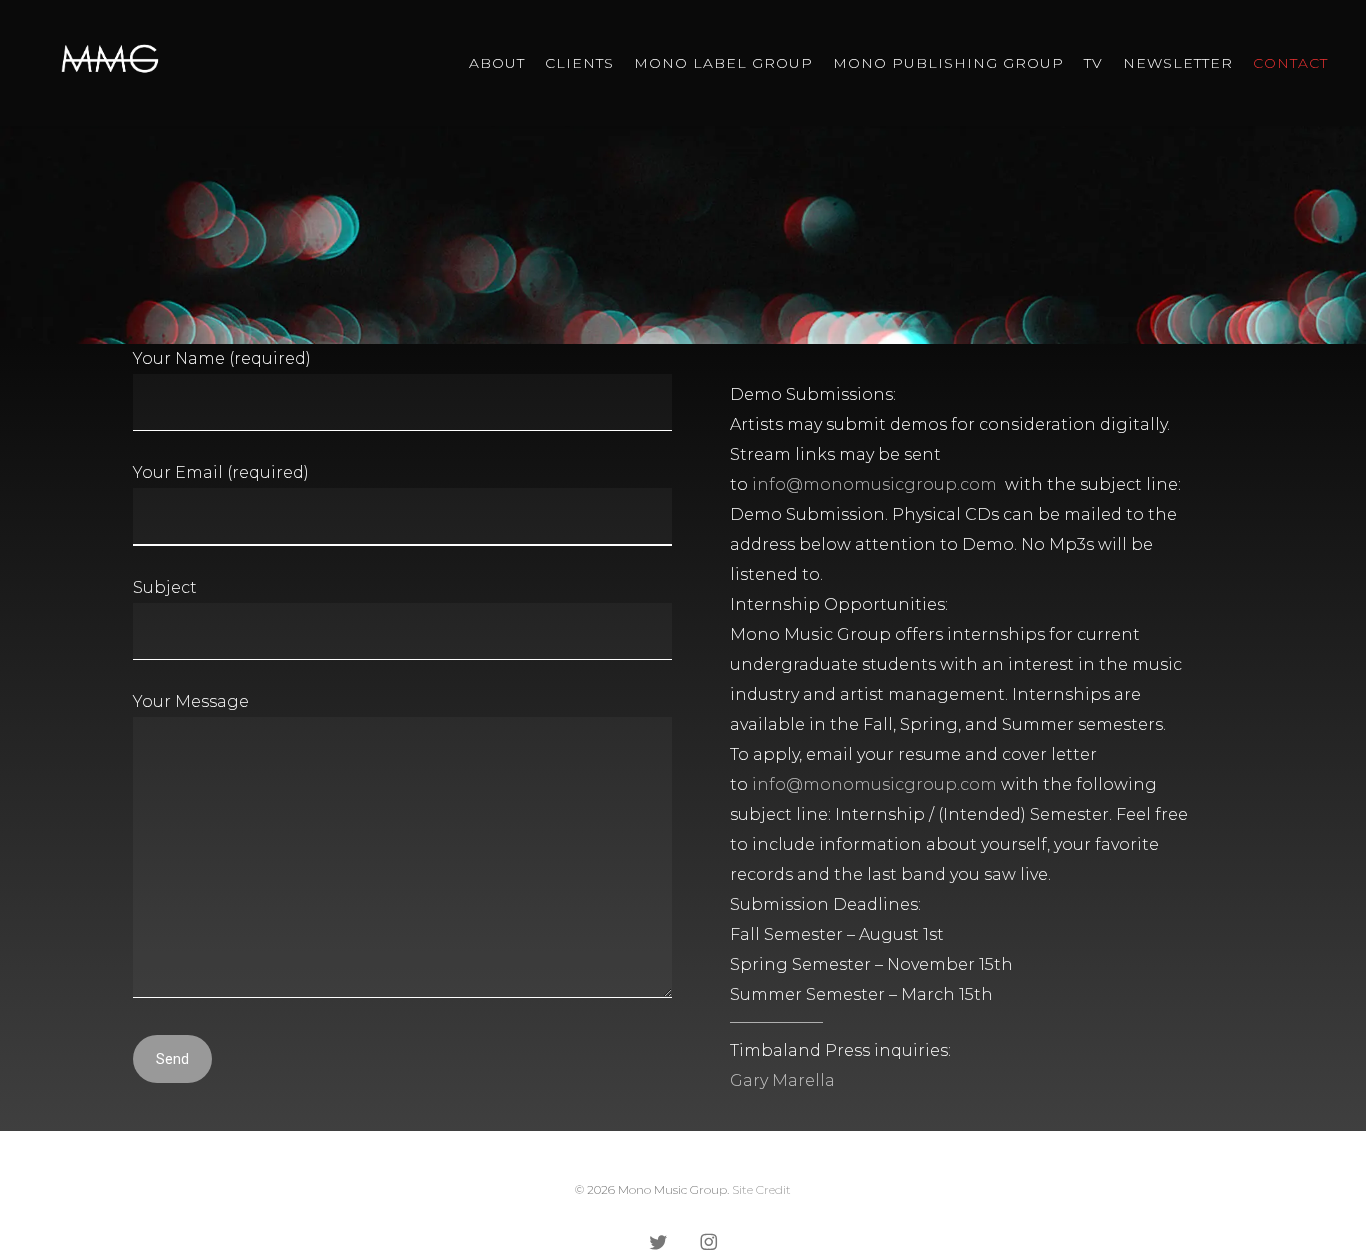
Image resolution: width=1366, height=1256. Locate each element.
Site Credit (761, 1189)
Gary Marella (782, 1080)
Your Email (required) (221, 472)
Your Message (191, 701)
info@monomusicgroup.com (874, 484)
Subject (165, 587)
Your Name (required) (222, 358)
